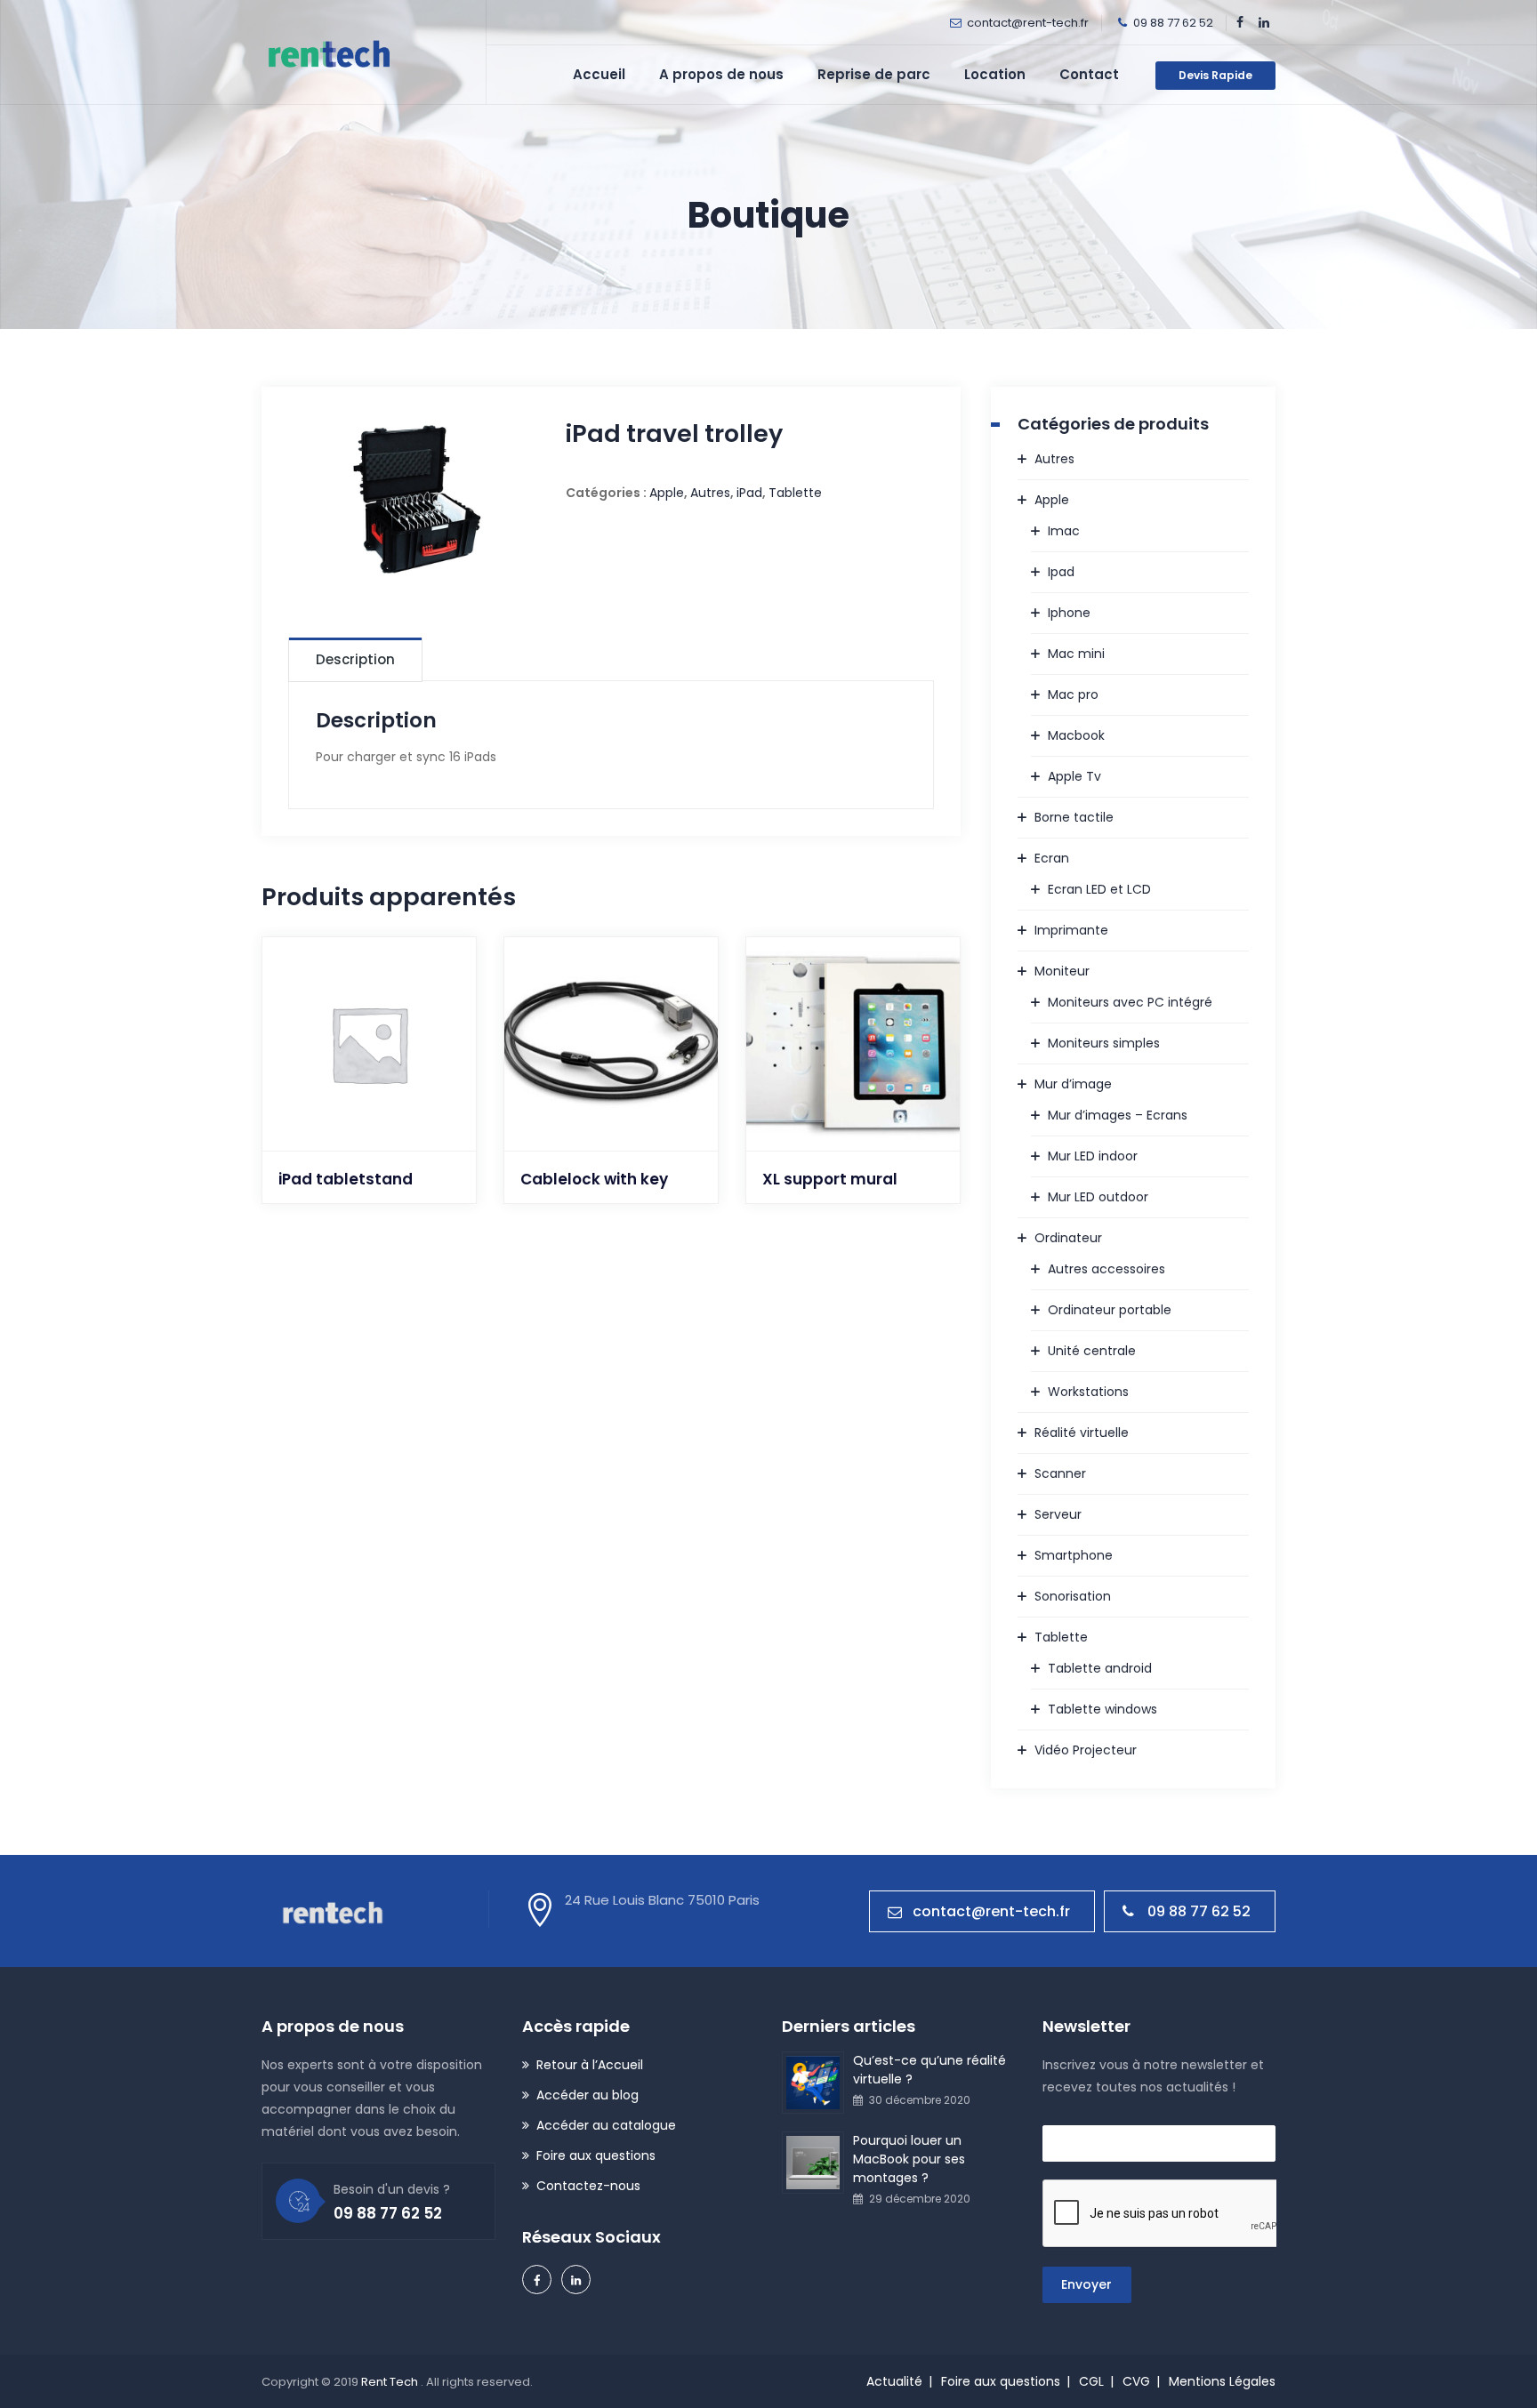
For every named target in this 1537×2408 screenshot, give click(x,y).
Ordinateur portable (1110, 1310)
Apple (667, 493)
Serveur (1058, 1514)
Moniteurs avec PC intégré (1130, 1002)
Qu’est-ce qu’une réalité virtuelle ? (929, 2070)
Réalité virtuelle (1082, 1433)
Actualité (894, 2381)
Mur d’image (1073, 1084)
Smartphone (1074, 1555)
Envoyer (1086, 2284)
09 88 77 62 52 (1199, 1911)
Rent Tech (391, 2382)
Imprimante (1071, 930)
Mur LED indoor (1093, 1156)
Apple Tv (1074, 776)
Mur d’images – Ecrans (1118, 1115)
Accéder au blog (587, 2095)
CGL (1091, 2381)
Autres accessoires (1106, 1269)
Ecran (1052, 858)
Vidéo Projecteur (1086, 1750)
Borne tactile (1074, 817)
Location (995, 74)
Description (355, 659)
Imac (1064, 531)
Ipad (1061, 572)
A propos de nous (721, 74)
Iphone (1069, 613)
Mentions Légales (1222, 2381)
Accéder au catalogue (606, 2125)
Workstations (1088, 1392)
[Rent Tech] (327, 52)
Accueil (599, 74)
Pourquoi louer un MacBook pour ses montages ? (909, 2159)
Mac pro (1073, 694)
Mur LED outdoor (1098, 1197)
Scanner (1060, 1473)
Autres (710, 493)
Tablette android (1100, 1668)
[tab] (355, 659)
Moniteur (1062, 971)
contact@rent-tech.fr (1028, 23)
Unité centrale (1092, 1351)
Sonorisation (1073, 1596)
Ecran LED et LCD (1099, 889)
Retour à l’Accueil (590, 2065)
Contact (1089, 74)
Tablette (795, 493)
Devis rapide (1215, 75)
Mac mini (1076, 654)
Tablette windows (1102, 1709)
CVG (1136, 2381)
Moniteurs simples (1104, 1043)
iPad (749, 493)
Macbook (1076, 735)
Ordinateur (1068, 1238)
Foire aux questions (596, 2155)
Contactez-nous (588, 2186)
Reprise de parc (874, 74)
